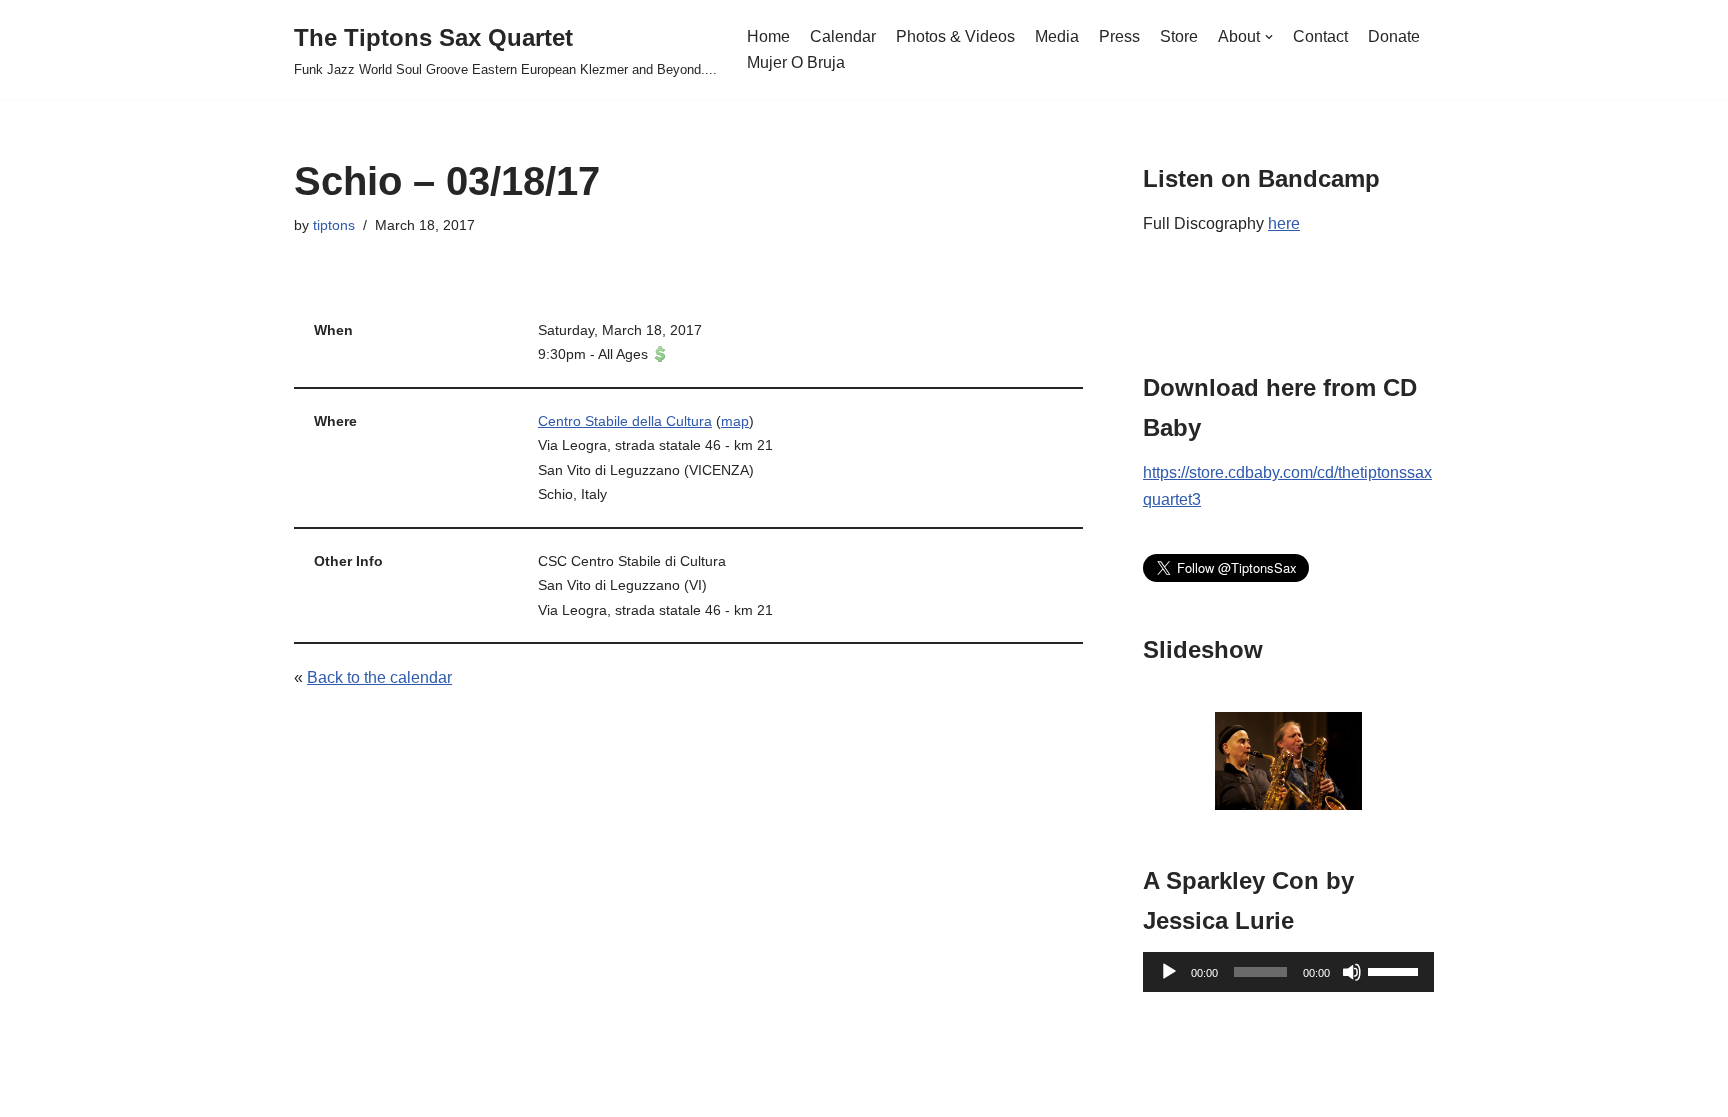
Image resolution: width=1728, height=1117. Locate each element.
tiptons (334, 225)
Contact (1320, 36)
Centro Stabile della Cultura (625, 421)
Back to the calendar (379, 677)
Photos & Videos (955, 36)
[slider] (1396, 970)
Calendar (843, 36)
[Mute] (1352, 972)
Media (1057, 36)
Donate (1394, 36)
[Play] (1169, 972)
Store (1179, 36)
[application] (1288, 972)
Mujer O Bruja (796, 62)
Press (1119, 36)
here (1284, 223)
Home (768, 36)
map (735, 421)
